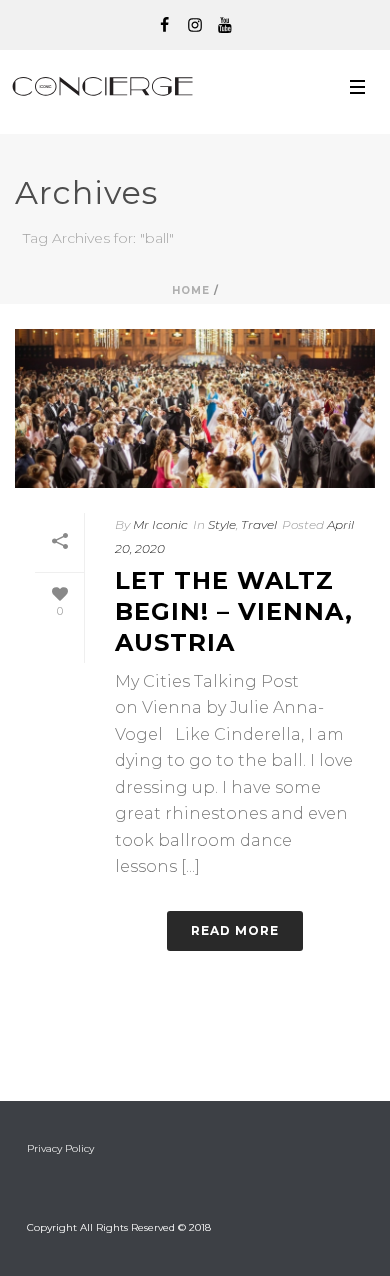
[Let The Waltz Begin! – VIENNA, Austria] (195, 408)
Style (222, 524)
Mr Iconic (160, 524)
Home (191, 290)
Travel (259, 524)
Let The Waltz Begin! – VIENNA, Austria (234, 611)
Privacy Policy (60, 1148)
